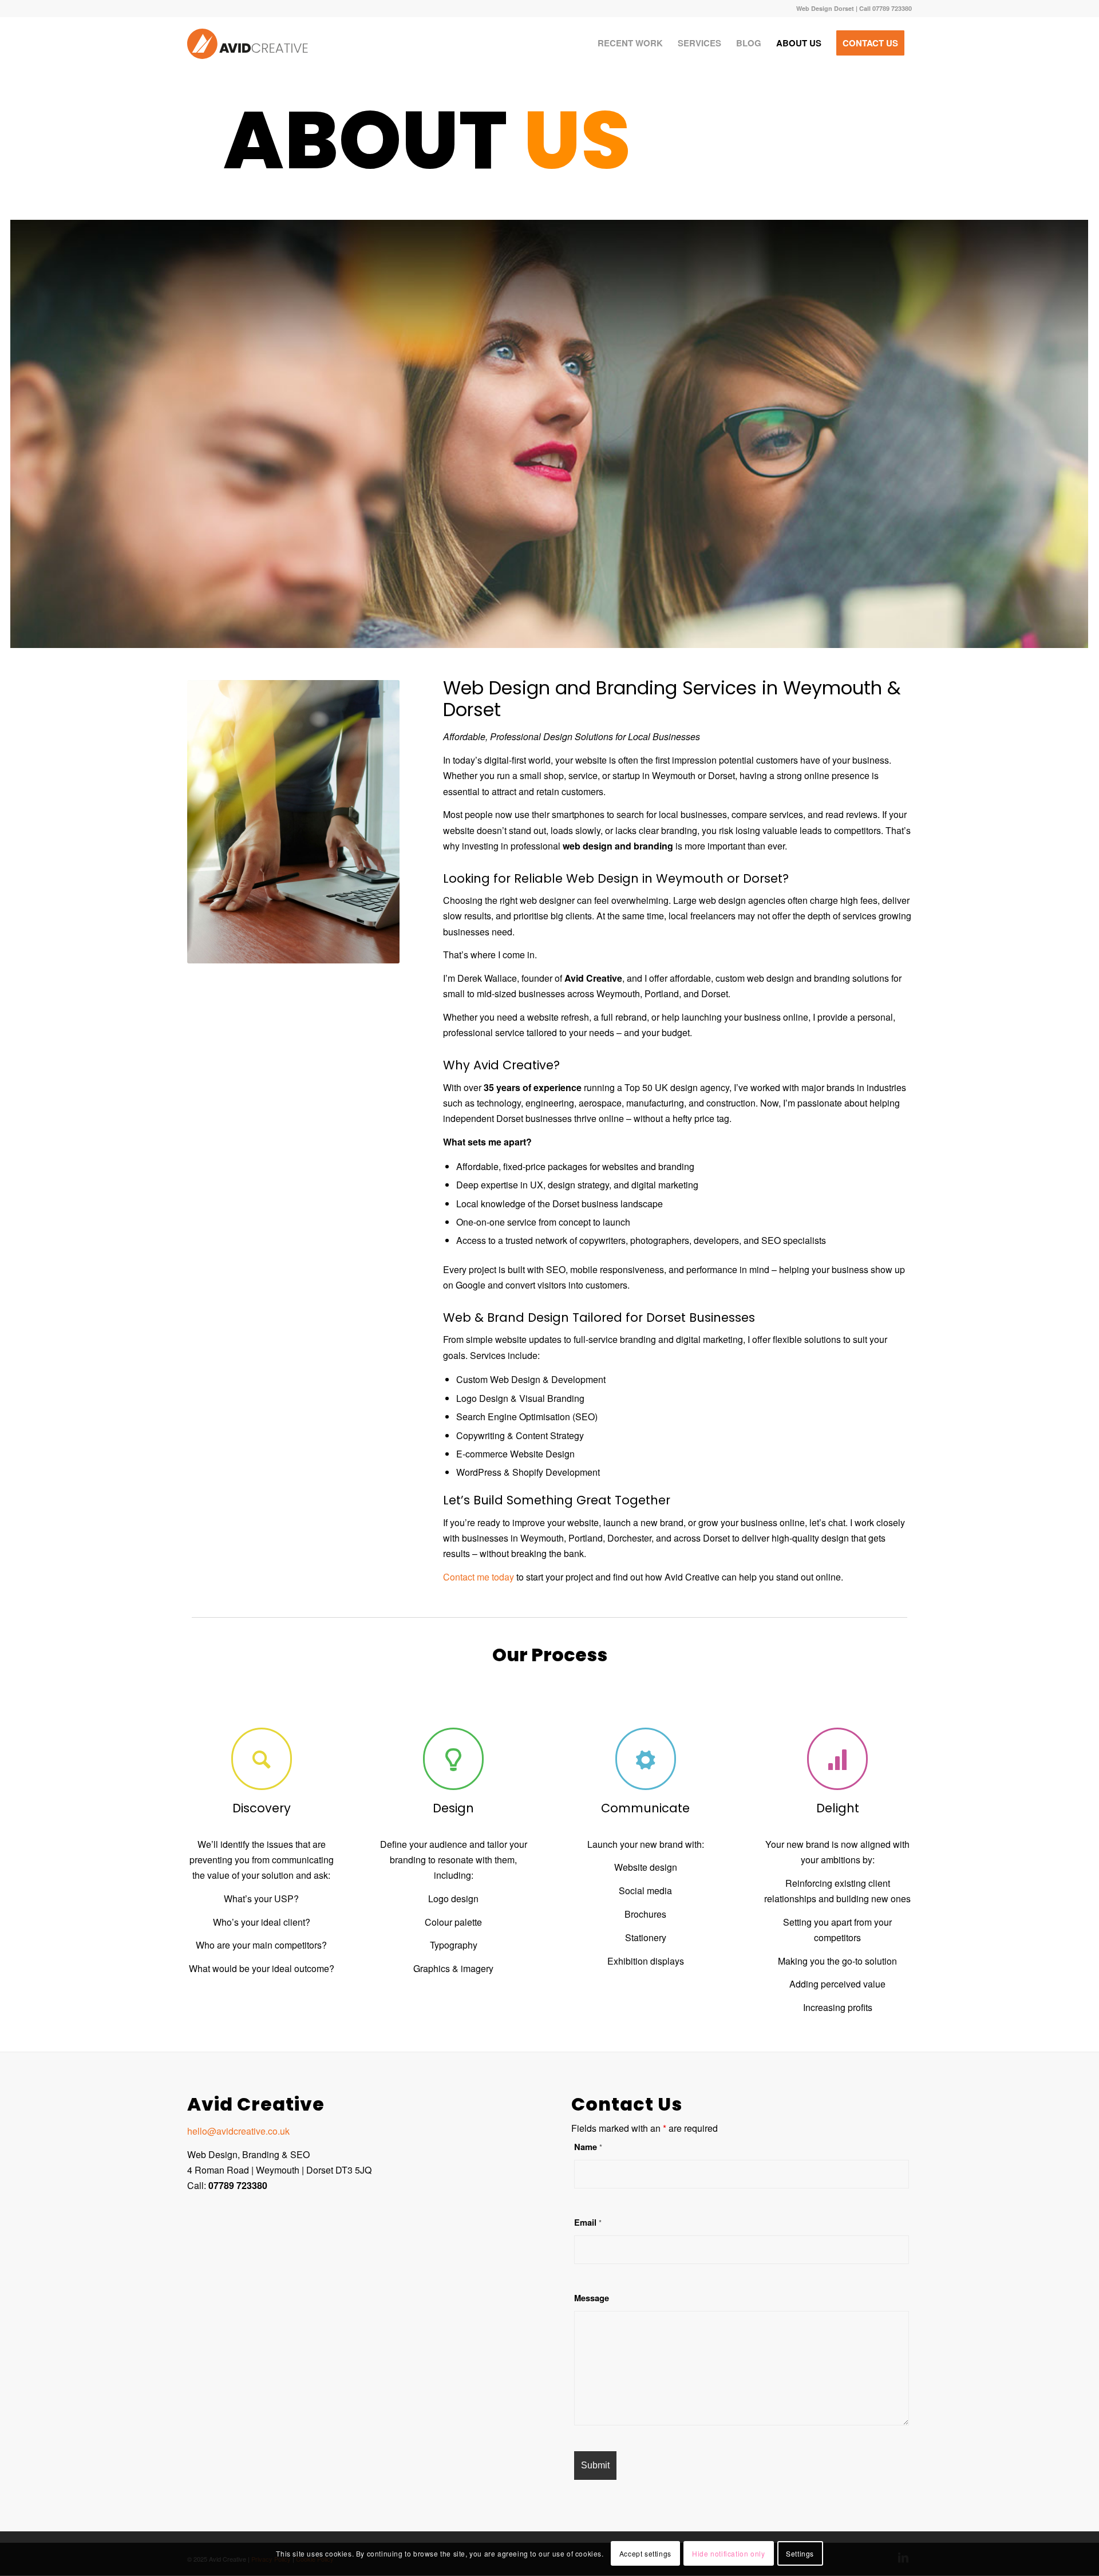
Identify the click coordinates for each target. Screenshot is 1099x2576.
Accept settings (645, 2553)
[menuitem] (630, 43)
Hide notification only (728, 2553)
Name (588, 2147)
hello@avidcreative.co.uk (238, 2131)
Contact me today (479, 1577)
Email (588, 2222)
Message (592, 2298)
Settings (800, 2553)
